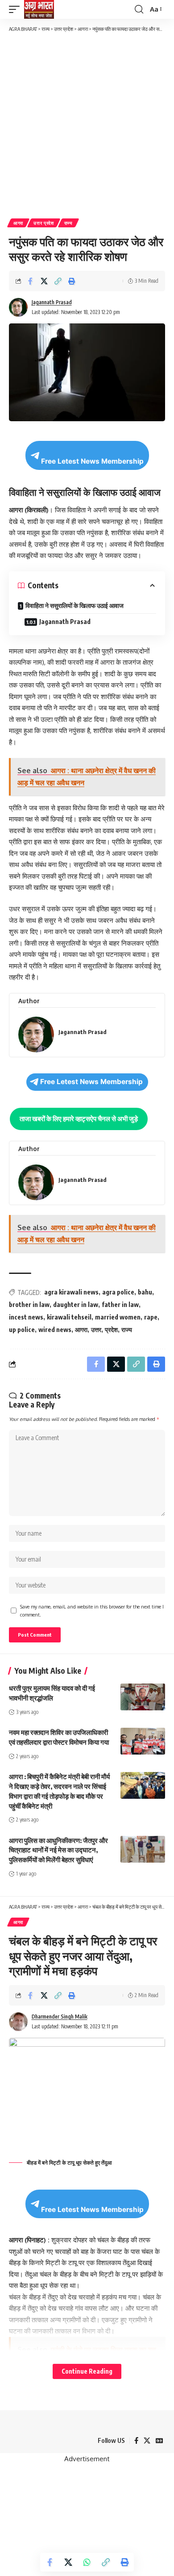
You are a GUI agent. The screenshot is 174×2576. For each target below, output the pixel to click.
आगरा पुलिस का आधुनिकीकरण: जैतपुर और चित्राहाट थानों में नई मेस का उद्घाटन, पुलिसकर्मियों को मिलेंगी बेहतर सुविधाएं (58, 1850)
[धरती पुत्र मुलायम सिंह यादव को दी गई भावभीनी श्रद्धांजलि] (143, 1697)
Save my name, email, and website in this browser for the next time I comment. (92, 1611)
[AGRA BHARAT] (39, 9)
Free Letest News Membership (92, 461)
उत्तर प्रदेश (44, 223)
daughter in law (76, 1305)
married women (118, 1317)
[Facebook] (136, 2441)
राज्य (68, 223)
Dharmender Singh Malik (60, 2017)
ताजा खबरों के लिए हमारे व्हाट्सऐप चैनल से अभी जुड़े (79, 1118)
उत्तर (96, 1330)
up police (22, 1330)
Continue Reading (87, 2371)
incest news (26, 1317)
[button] (17, 9)
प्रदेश (111, 1330)
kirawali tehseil (69, 1317)
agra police (118, 1292)
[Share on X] (44, 281)
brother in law (29, 1305)
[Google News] (159, 2441)
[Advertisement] (87, 125)
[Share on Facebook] (30, 281)
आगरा (18, 223)
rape (151, 1317)
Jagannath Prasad (52, 302)
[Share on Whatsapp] (87, 2562)
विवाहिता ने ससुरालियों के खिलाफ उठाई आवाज (75, 605)
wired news (55, 1330)
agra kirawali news (71, 1292)
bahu (145, 1292)
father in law (120, 1305)
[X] (147, 2441)
